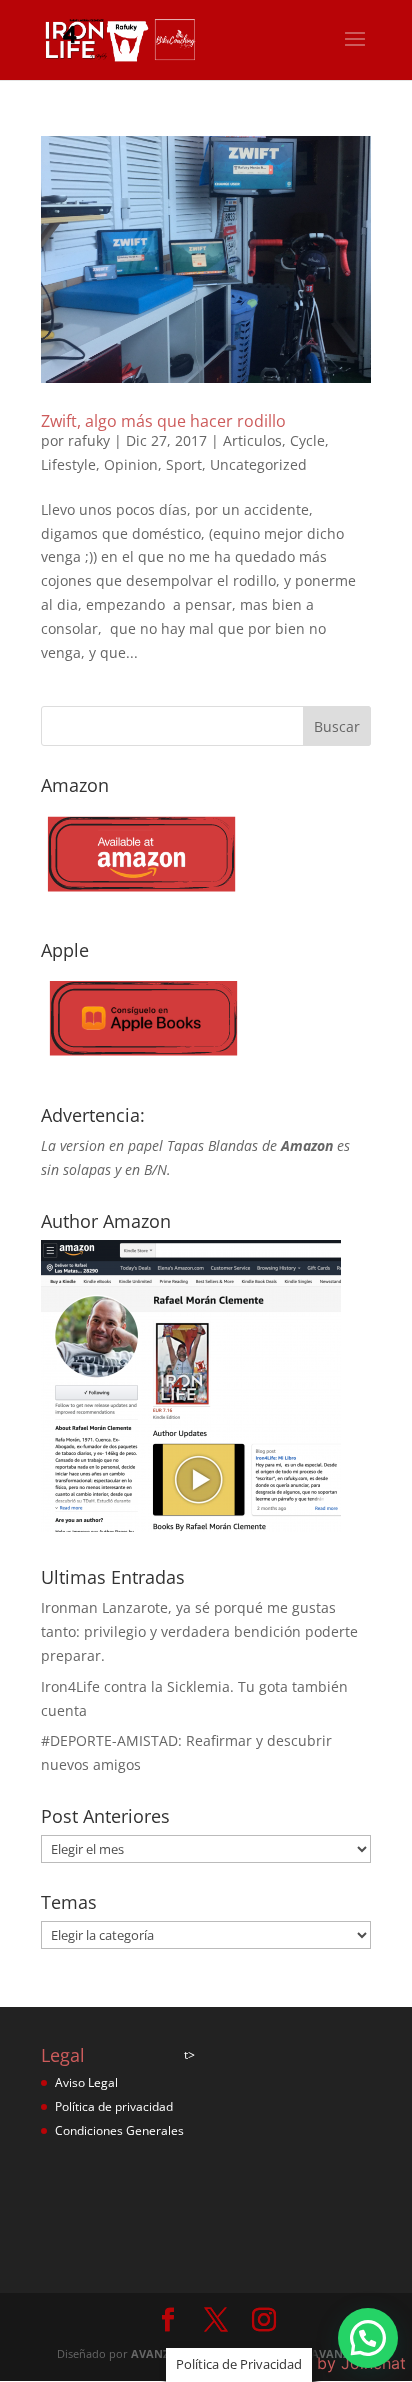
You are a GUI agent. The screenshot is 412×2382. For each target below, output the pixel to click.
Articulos (252, 440)
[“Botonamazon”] (141, 898)
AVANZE (153, 2353)
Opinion (131, 464)
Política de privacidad (114, 2106)
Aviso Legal (86, 2082)
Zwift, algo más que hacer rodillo (163, 421)
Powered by (325, 2363)
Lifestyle (68, 464)
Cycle (307, 440)
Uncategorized (258, 464)
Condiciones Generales (119, 2130)
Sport (184, 464)
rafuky (89, 440)
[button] (368, 2338)
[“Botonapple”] (141, 1063)
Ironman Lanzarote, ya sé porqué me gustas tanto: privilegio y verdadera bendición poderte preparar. (199, 1631)
